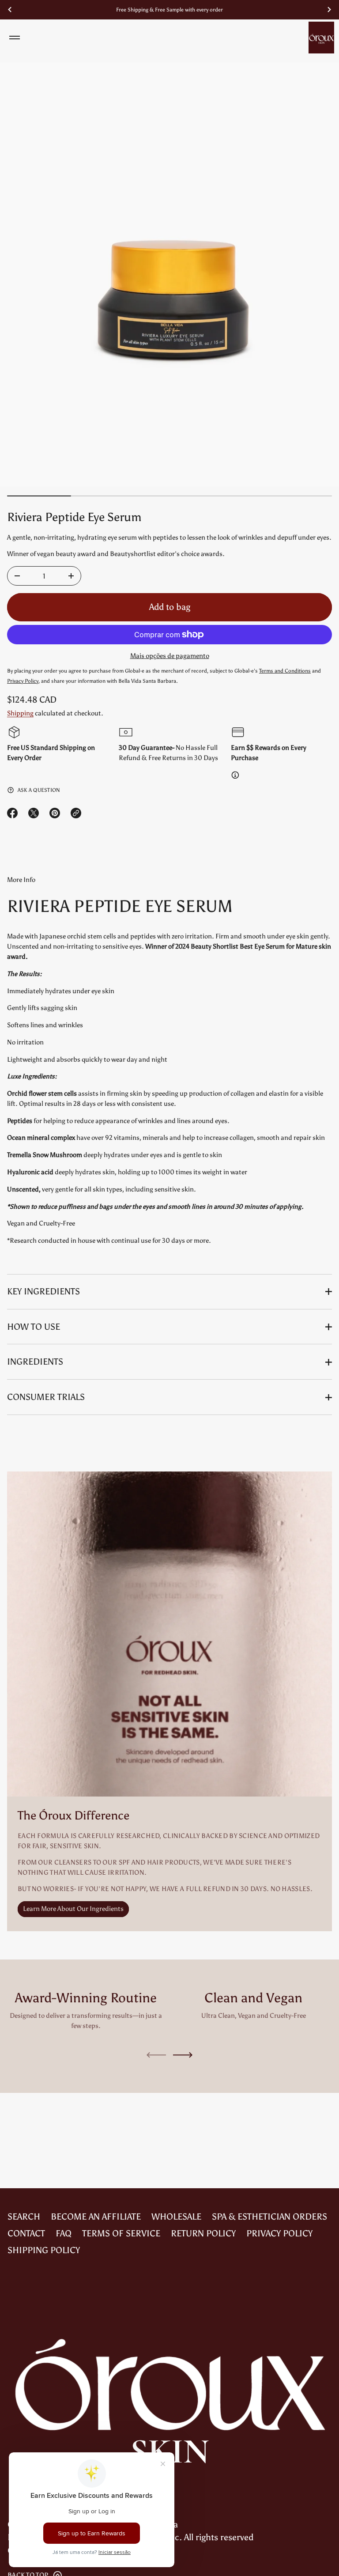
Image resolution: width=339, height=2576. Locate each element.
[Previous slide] (10, 10)
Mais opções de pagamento (170, 656)
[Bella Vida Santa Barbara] (321, 38)
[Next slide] (183, 2055)
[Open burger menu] (15, 38)
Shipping (20, 713)
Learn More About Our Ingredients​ (73, 1909)
